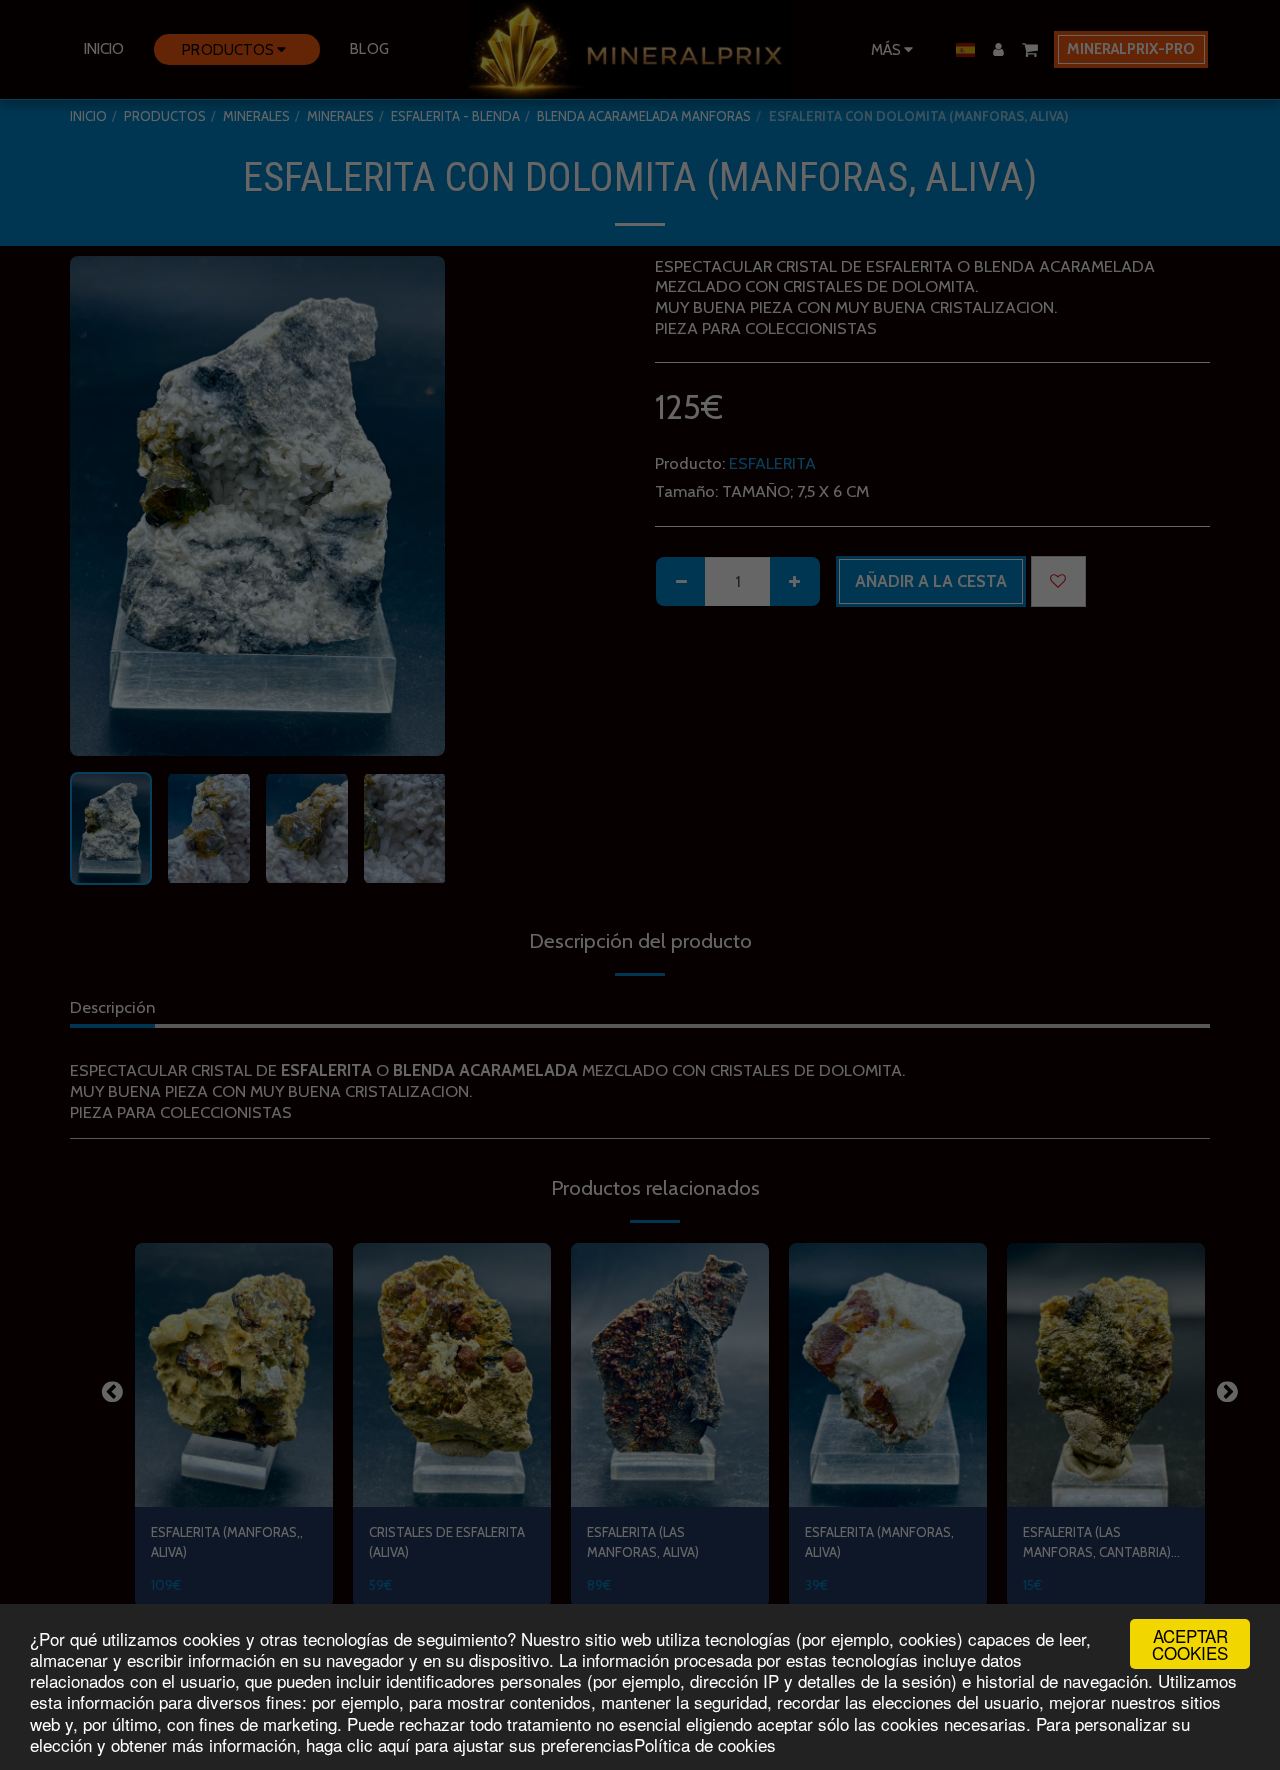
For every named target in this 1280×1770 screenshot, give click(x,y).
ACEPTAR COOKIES (1190, 1644)
